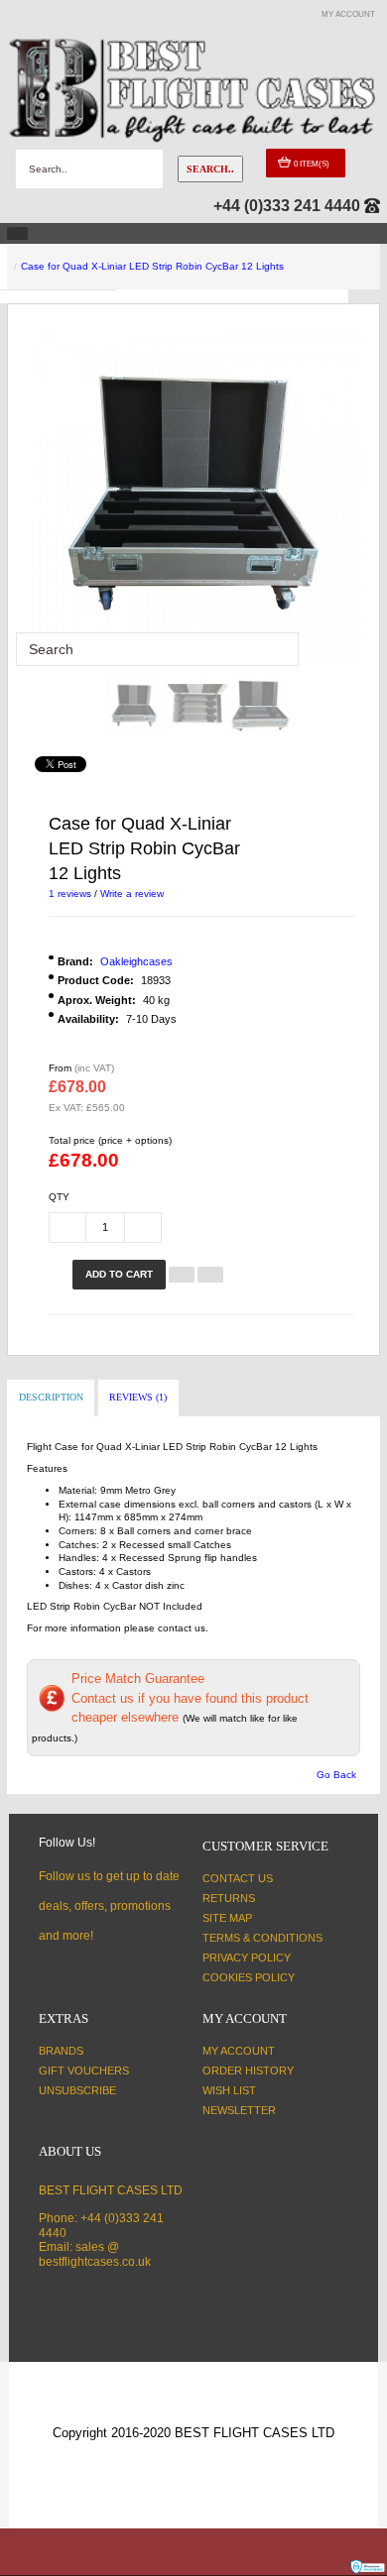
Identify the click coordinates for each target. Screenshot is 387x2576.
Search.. (210, 169)
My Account (239, 2051)
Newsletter (239, 2110)
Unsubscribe (77, 2090)
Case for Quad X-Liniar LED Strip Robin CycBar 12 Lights (152, 266)
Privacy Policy (247, 1958)
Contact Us (238, 1878)
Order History (248, 2071)
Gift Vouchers (84, 2071)
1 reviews (70, 894)
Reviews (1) (138, 1397)
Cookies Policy (249, 1977)
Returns (229, 1898)
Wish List (229, 2090)
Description (51, 1397)
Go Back (336, 1775)
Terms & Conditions (262, 1938)
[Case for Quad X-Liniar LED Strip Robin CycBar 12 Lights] (135, 707)
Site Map (227, 1918)
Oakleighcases (136, 961)
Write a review (132, 894)
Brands (61, 2051)
